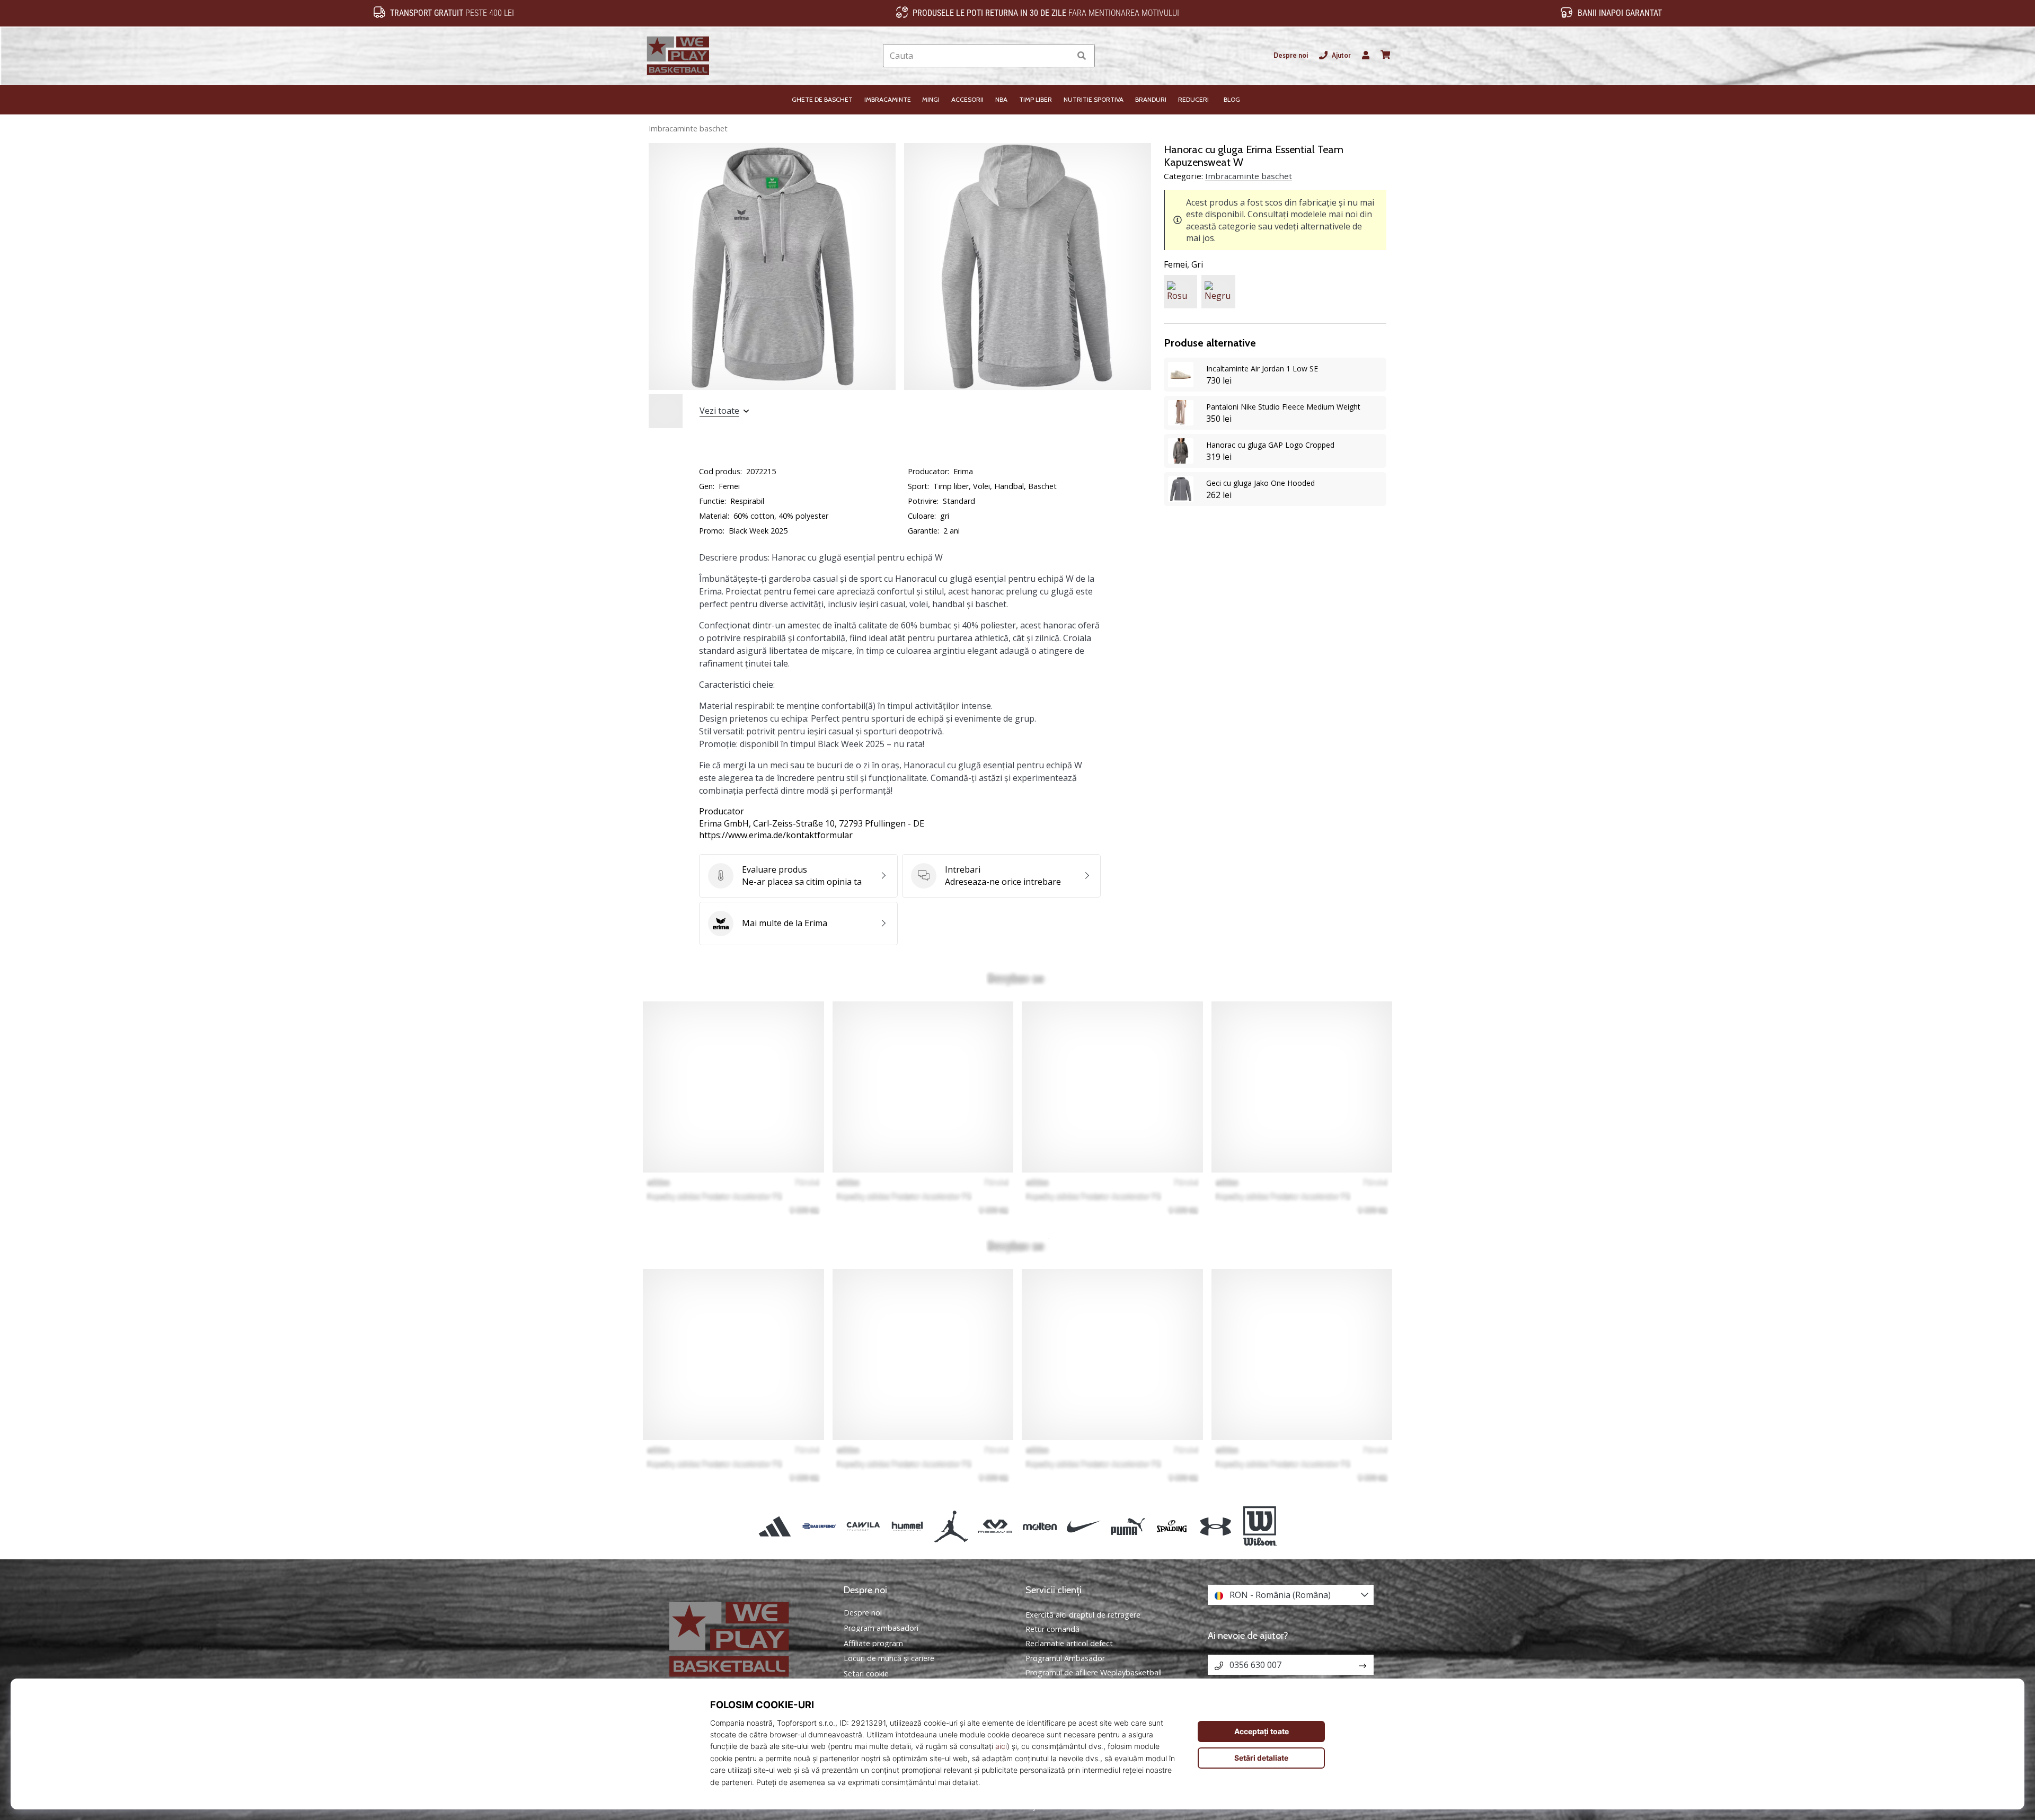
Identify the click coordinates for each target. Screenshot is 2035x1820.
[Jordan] (952, 1526)
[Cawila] (863, 1526)
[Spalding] (1172, 1526)
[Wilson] (1260, 1526)
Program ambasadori (881, 1628)
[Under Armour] (1216, 1526)
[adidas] (775, 1526)
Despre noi (1291, 55)
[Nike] (1083, 1526)
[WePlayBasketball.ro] (745, 1639)
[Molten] (1039, 1526)
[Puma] (1127, 1526)
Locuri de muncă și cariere (889, 1658)
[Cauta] (1082, 56)
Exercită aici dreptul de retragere (1083, 1615)
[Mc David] (996, 1526)
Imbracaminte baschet (688, 128)
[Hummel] (907, 1526)
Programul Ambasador (1065, 1658)
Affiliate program (873, 1644)
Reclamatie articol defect (1069, 1643)
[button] (1062, 56)
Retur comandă (1052, 1629)
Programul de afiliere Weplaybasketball (1094, 1672)
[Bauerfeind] (819, 1526)
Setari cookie (866, 1674)
